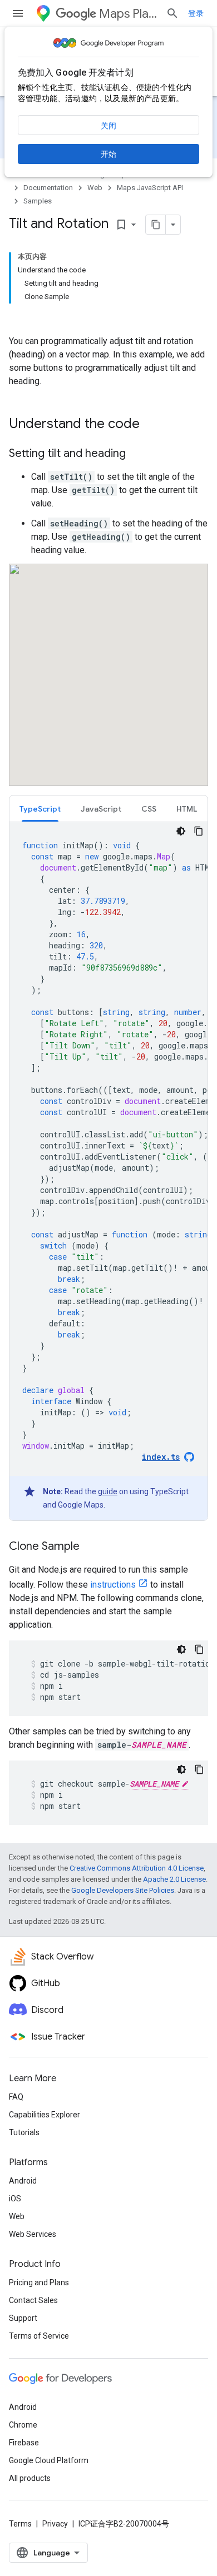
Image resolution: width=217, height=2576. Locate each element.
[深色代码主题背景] (181, 831)
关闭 (108, 126)
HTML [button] (187, 809)
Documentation (48, 188)
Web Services (33, 2234)
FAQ (16, 2097)
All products (30, 2478)
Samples (38, 201)
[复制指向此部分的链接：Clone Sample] (91, 1547)
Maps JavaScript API (150, 188)
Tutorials (24, 2132)
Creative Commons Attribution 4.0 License (137, 1868)
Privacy (55, 2524)
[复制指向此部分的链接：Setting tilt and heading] (137, 454)
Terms (20, 2524)
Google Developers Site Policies (123, 1890)
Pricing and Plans (39, 2282)
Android (23, 2181)
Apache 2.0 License (174, 1879)
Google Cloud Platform (49, 2460)
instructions (113, 1585)
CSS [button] (149, 809)
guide (108, 1491)
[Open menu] (18, 13)
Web (95, 188)
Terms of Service (39, 2336)
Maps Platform (128, 14)
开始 (108, 154)
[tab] (40, 809)
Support (23, 2318)
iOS (15, 2199)
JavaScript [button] (101, 809)
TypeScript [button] (40, 809)
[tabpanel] (108, 1171)
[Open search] (172, 13)
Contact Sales (33, 2300)
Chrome (23, 2425)
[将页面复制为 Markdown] (156, 225)
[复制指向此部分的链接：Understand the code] (151, 425)
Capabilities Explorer (45, 2115)
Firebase (24, 2443)
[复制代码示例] (199, 831)
